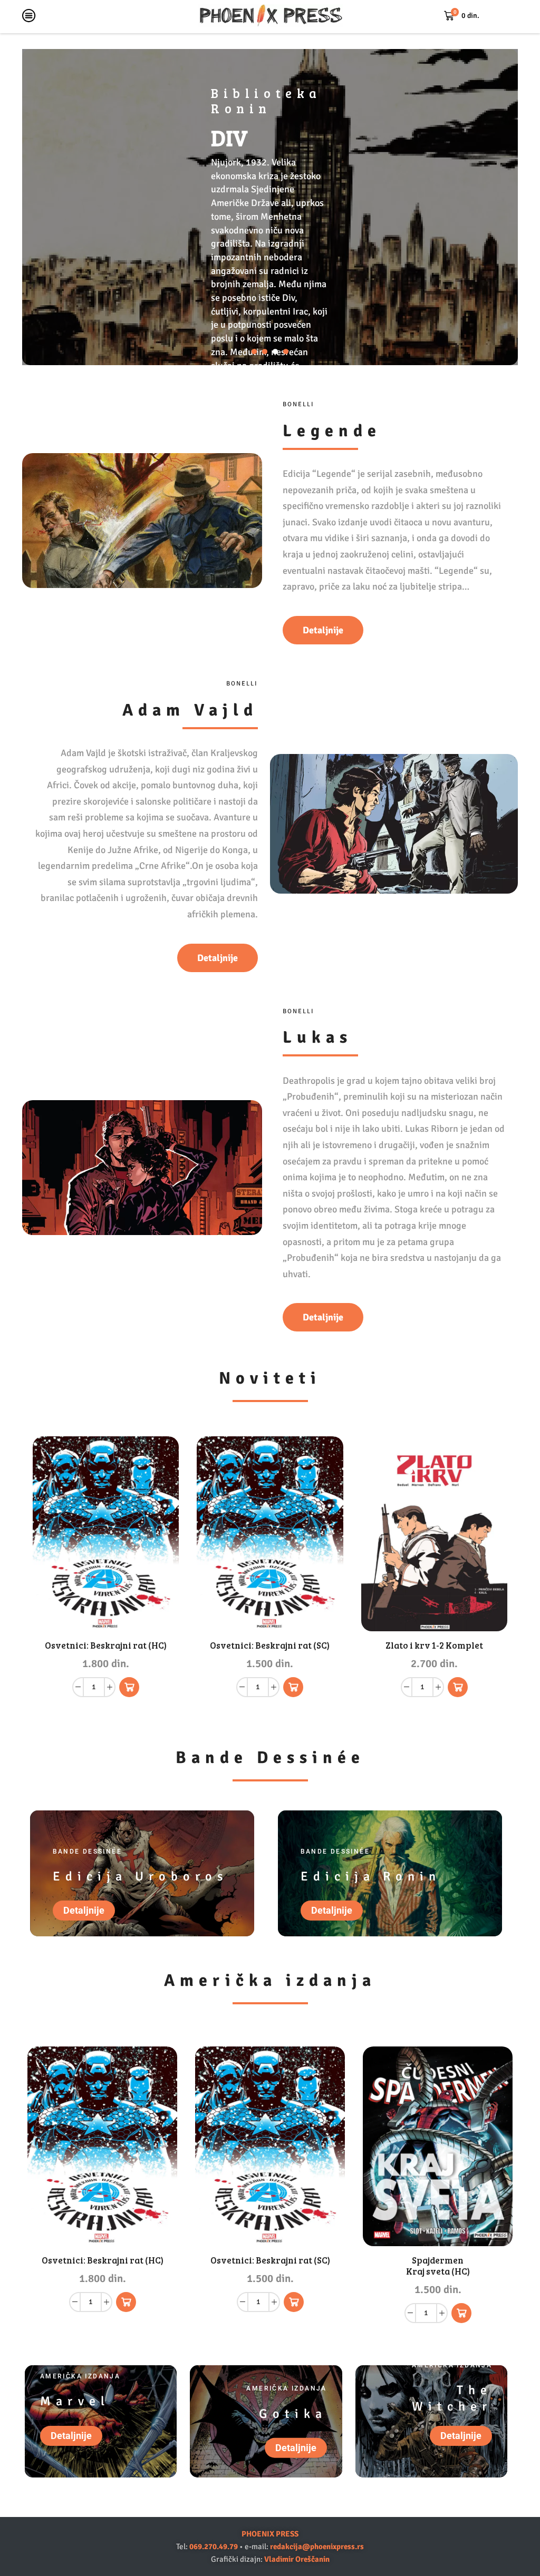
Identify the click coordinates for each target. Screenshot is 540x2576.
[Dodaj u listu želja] (159, 1609)
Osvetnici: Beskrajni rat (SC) (270, 1645)
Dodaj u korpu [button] (159, 1586)
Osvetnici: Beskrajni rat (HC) (106, 1645)
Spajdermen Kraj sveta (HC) (438, 2266)
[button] (254, 351)
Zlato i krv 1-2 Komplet (434, 1645)
